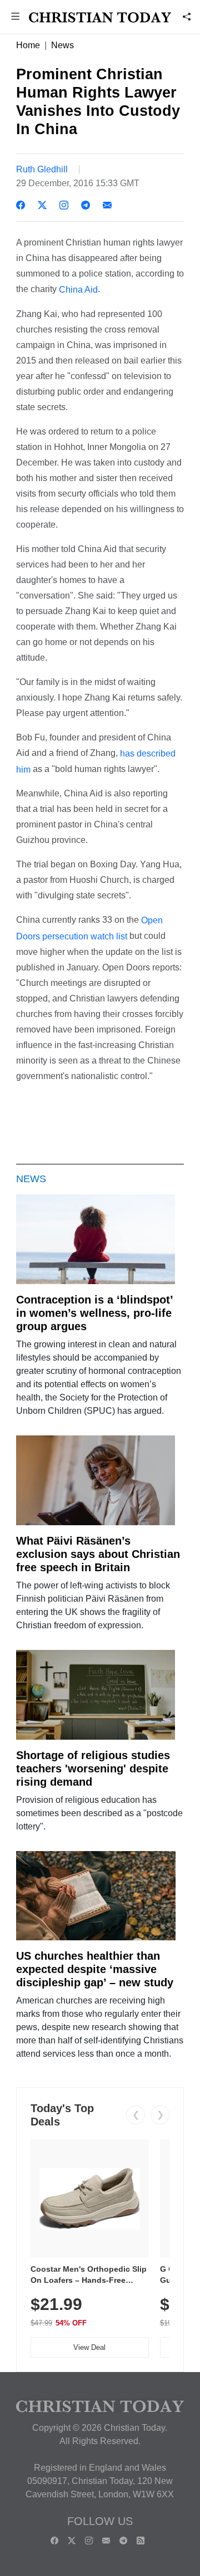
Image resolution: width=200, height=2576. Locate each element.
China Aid (78, 290)
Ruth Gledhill (42, 169)
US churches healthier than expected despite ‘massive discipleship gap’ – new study (95, 1969)
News (62, 45)
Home (28, 45)
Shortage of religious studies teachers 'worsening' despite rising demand (93, 1769)
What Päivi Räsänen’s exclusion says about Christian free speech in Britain (98, 1554)
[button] (15, 17)
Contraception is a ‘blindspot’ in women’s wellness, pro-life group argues (94, 1313)
